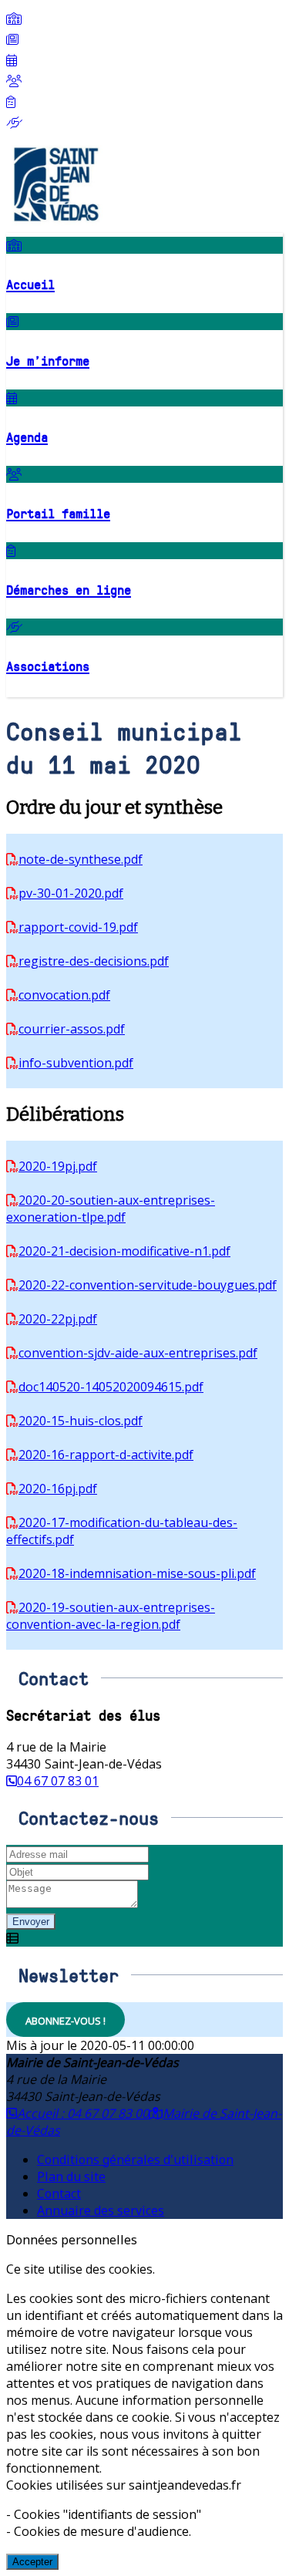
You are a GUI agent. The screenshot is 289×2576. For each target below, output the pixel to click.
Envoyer (31, 1922)
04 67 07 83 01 (58, 1781)
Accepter (32, 2562)
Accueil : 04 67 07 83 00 (83, 2113)
